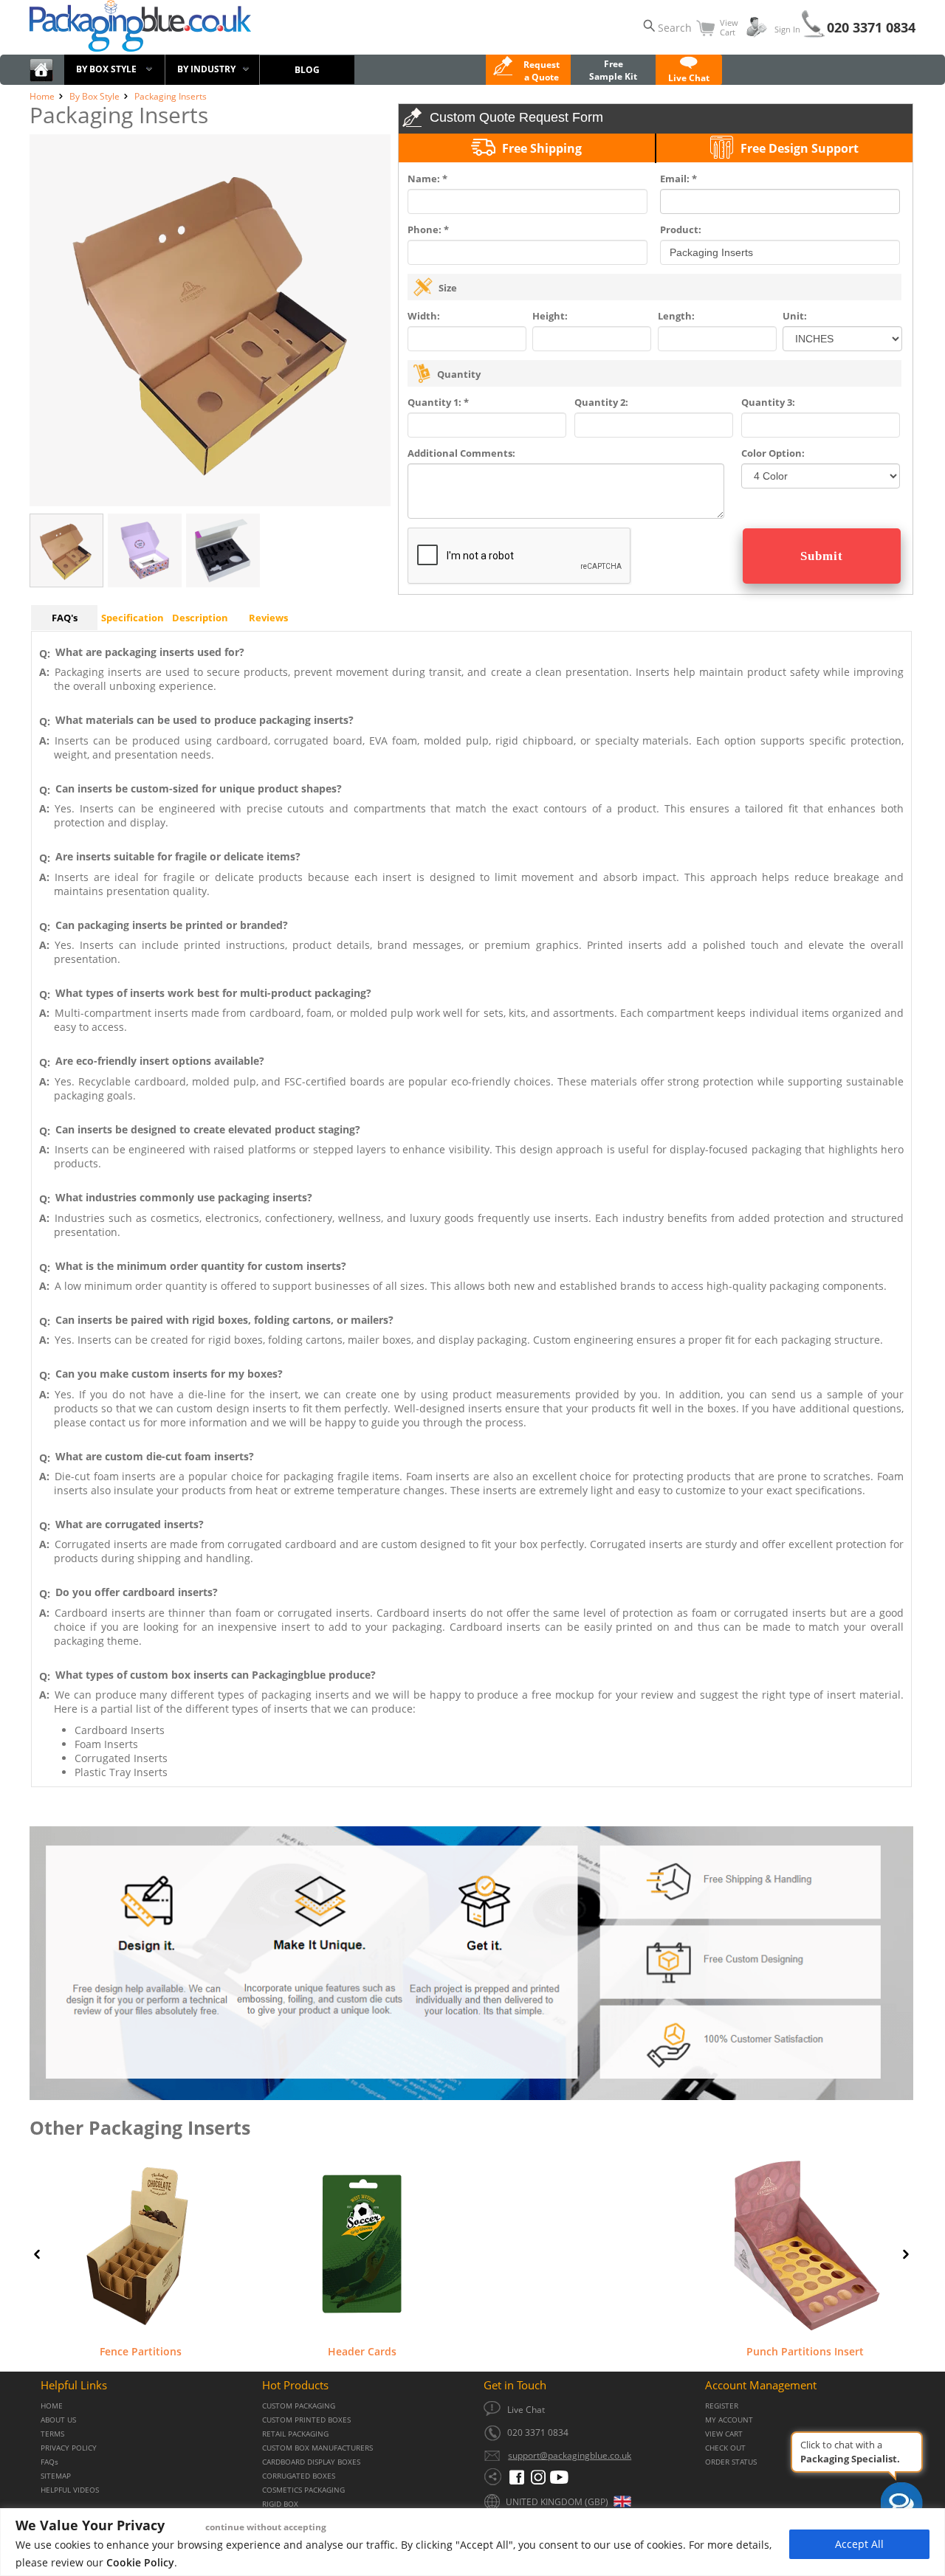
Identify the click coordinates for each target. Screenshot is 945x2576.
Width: (424, 316)
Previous (37, 2254)
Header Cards (362, 2351)
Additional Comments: (461, 453)
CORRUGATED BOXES (299, 2476)
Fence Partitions (141, 2351)
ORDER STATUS (731, 2462)
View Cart (729, 27)
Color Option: (773, 453)
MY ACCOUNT (729, 2420)
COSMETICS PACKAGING (303, 2490)
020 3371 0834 (871, 27)
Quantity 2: (601, 402)
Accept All (859, 2544)
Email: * (678, 179)
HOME (52, 2406)
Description (200, 618)
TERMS (52, 2434)
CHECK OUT (725, 2448)
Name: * (427, 179)
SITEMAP (56, 2476)
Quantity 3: (768, 402)
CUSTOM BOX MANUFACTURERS (317, 2448)
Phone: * (428, 229)
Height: (550, 316)
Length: (676, 316)
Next (906, 2254)
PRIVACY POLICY (69, 2448)
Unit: (795, 316)
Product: (681, 229)
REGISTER (722, 2406)
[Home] (41, 79)
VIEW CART (724, 2434)
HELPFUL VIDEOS (70, 2490)
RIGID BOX (280, 2504)
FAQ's (65, 618)
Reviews (268, 618)
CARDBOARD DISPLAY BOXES (311, 2462)
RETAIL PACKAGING (295, 2434)
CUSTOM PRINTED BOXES (306, 2420)
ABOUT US (58, 2420)
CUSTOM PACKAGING (299, 2406)
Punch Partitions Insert (805, 2351)
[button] (689, 72)
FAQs (49, 2462)
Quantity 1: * (438, 402)
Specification (133, 618)
